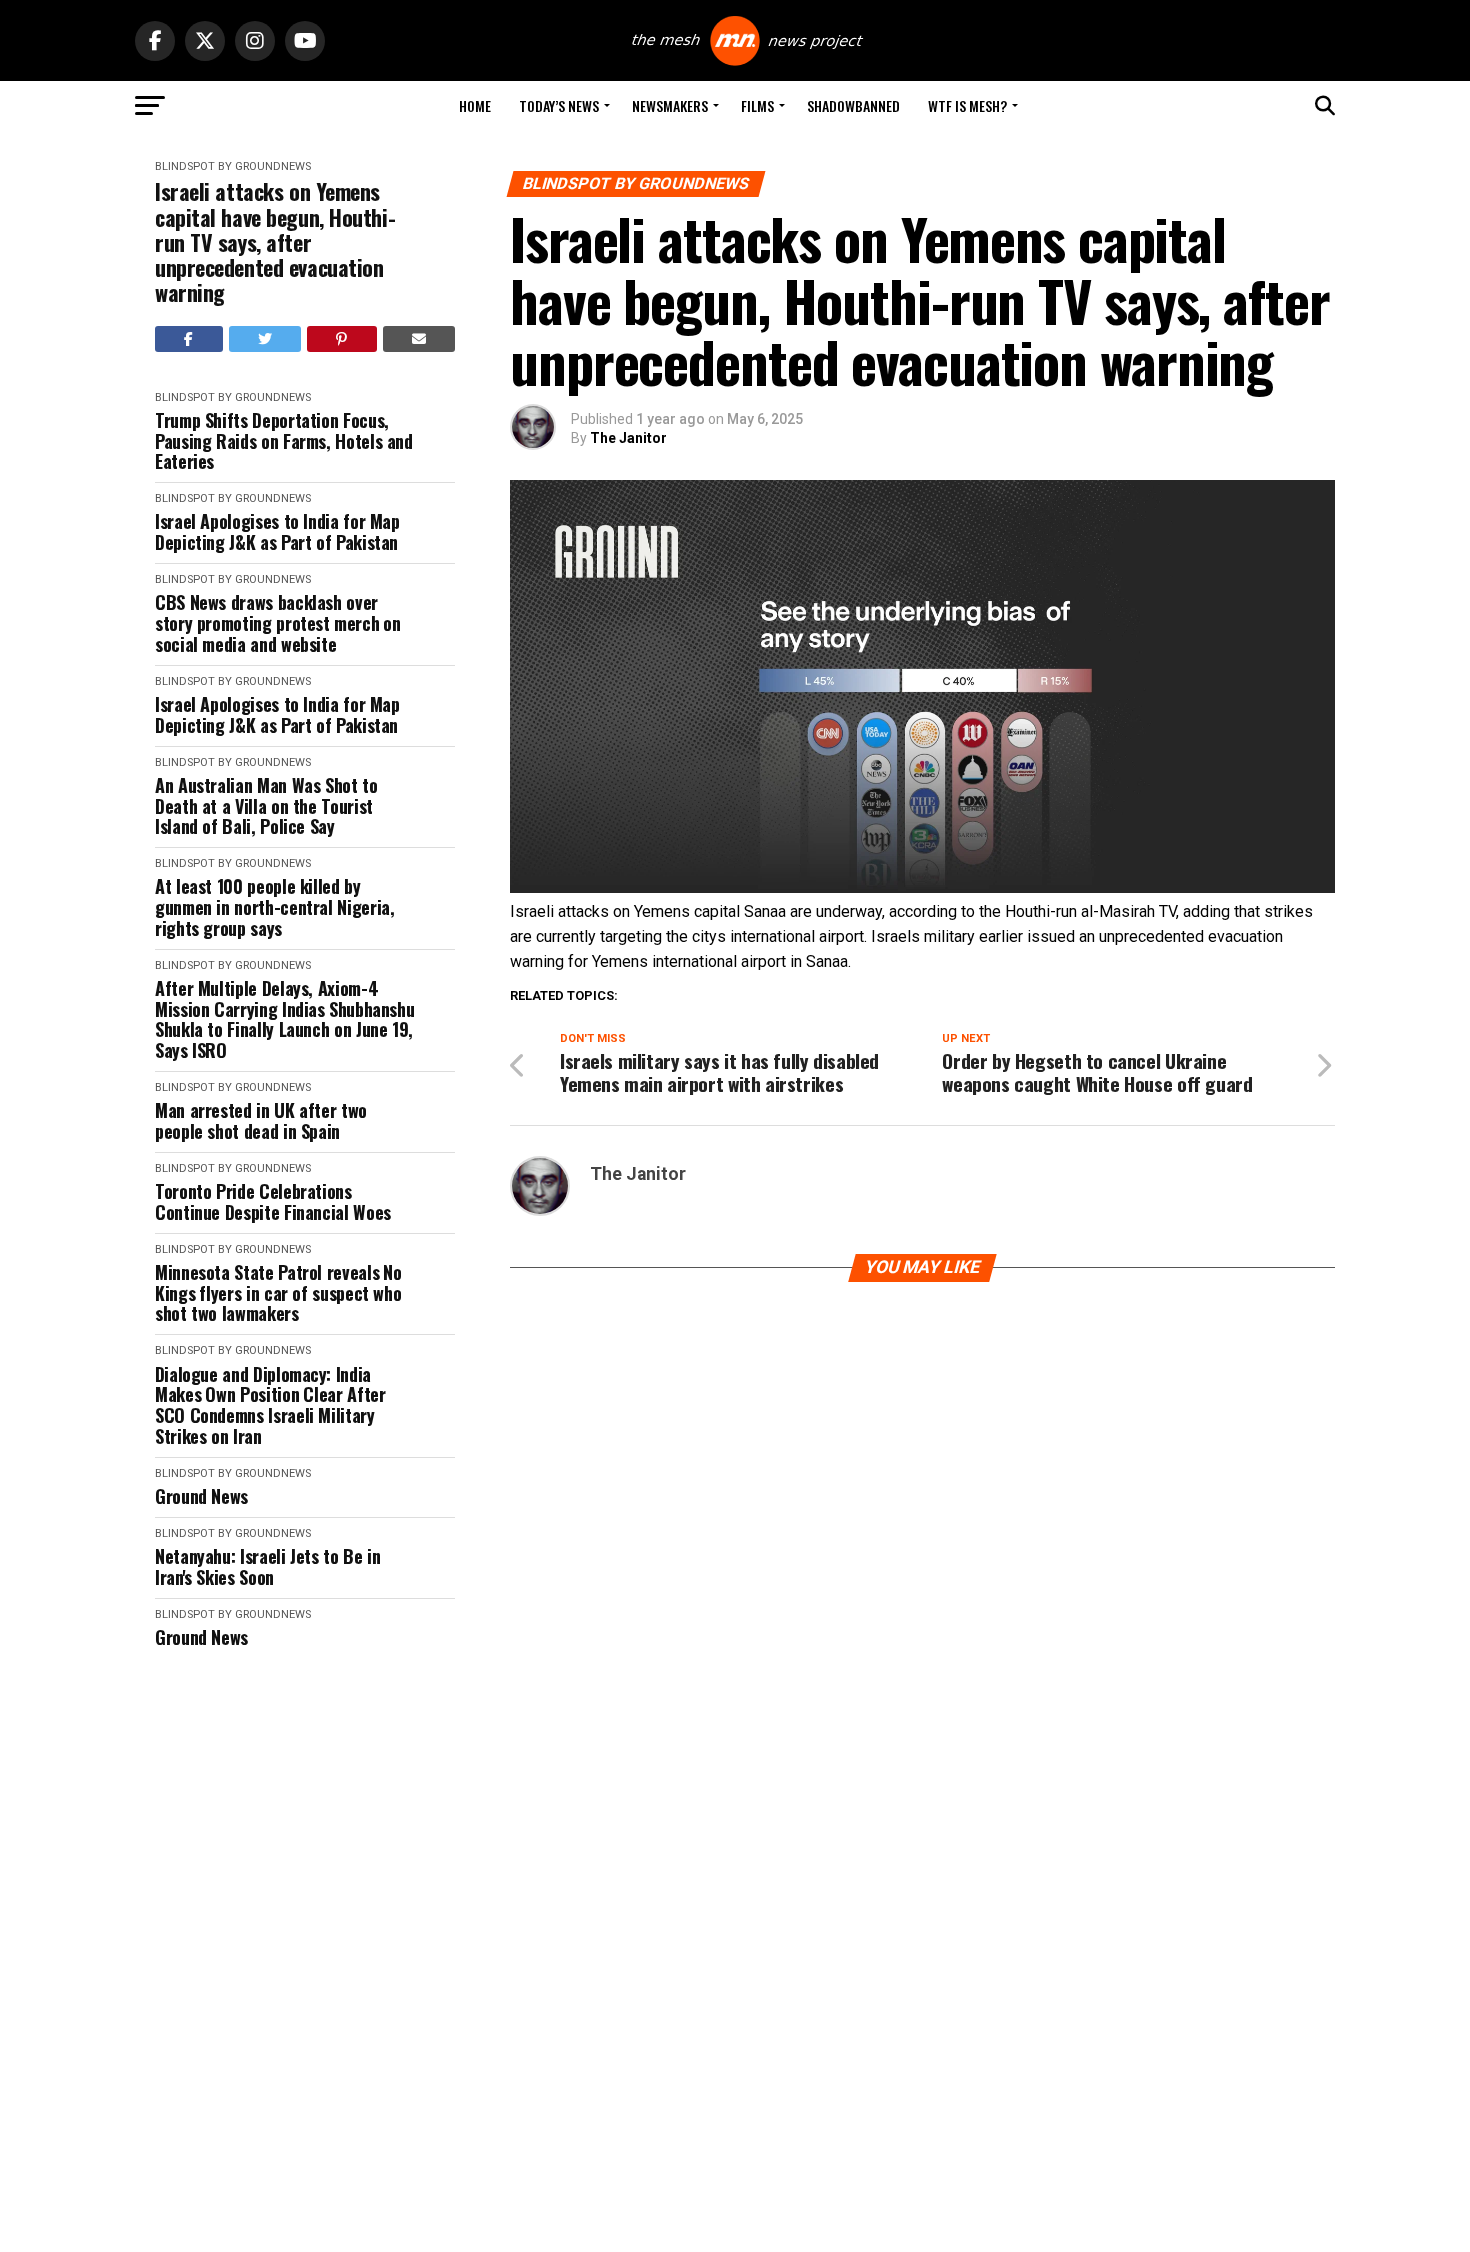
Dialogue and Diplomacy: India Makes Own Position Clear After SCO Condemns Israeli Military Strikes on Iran (270, 1405)
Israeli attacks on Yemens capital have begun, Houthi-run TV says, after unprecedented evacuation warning (275, 242)
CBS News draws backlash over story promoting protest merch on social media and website (278, 623)
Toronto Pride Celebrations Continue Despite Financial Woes (273, 1201)
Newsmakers (670, 105)
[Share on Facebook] (189, 339)
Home (475, 105)
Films (757, 105)
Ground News (201, 1496)
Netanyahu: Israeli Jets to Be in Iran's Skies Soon (267, 1566)
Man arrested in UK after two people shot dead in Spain (261, 1120)
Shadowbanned (853, 105)
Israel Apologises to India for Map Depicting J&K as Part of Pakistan (277, 531)
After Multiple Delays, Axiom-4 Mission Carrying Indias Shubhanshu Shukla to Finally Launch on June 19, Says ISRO (284, 1019)
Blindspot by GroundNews (233, 166)
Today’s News (559, 105)
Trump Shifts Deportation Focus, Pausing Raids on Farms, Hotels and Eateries (284, 441)
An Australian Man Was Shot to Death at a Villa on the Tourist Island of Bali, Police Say (266, 806)
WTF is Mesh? (967, 105)
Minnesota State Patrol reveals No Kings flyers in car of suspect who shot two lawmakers (278, 1293)
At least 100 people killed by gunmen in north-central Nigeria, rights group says (274, 907)
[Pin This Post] (342, 339)
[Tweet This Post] (265, 339)
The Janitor (628, 438)
